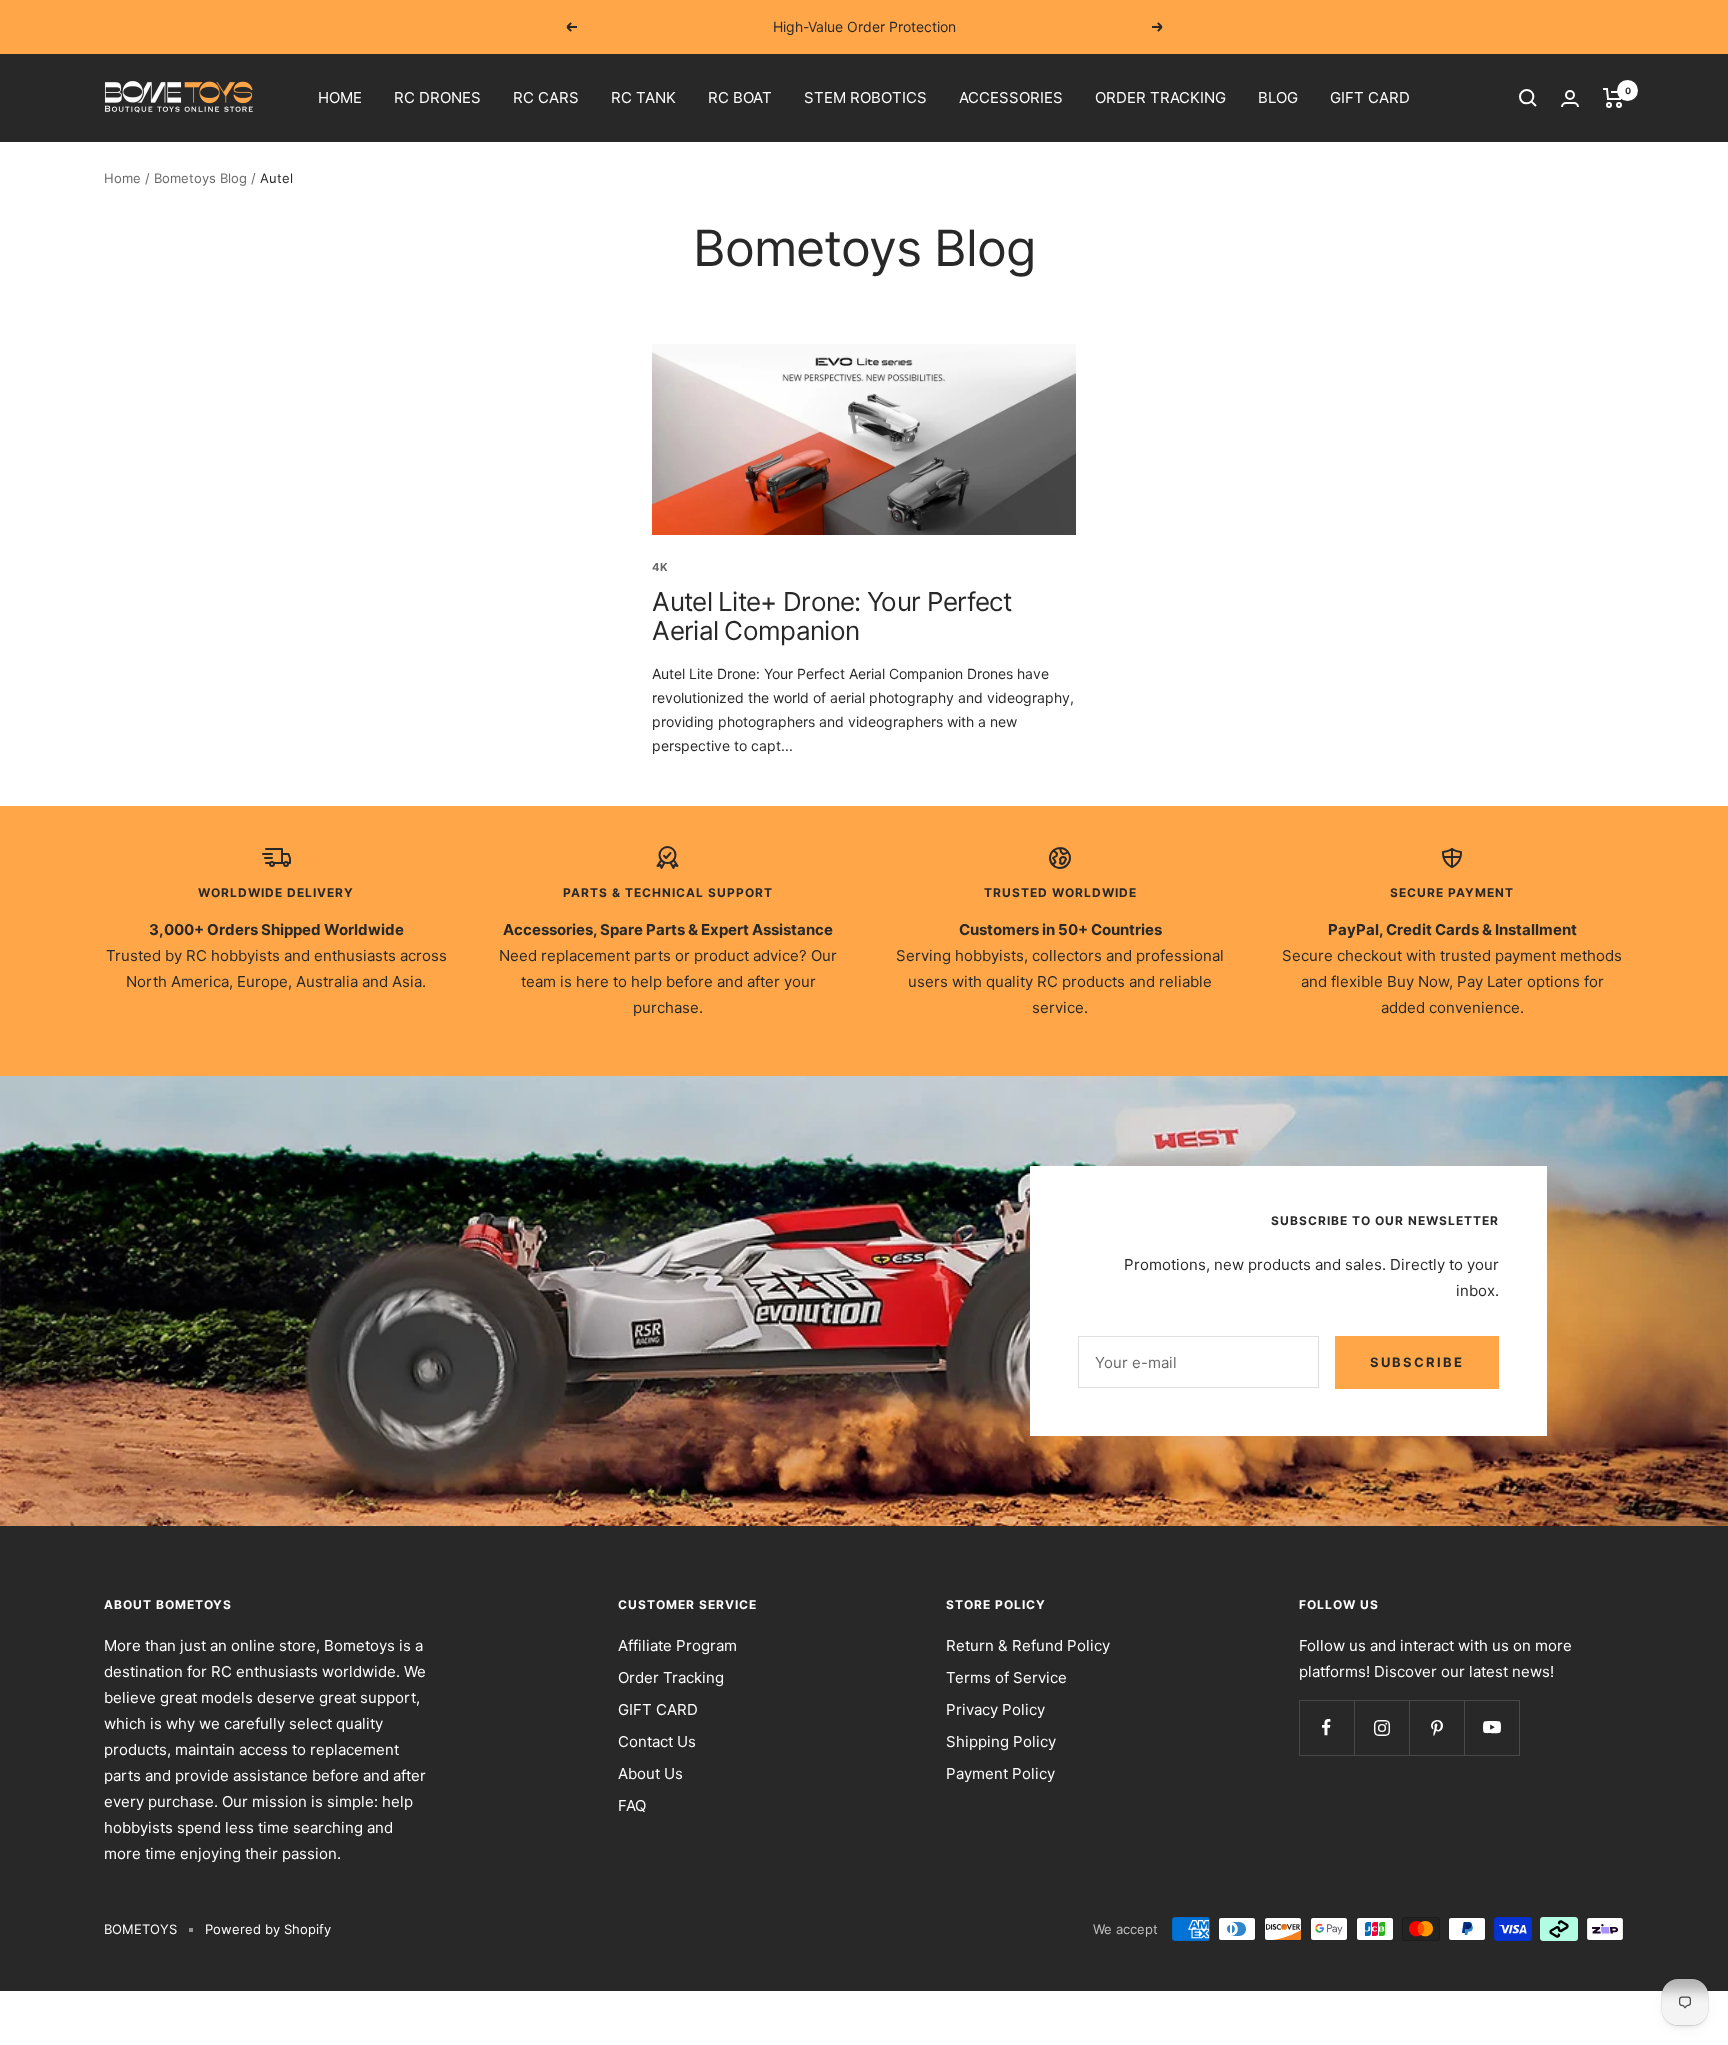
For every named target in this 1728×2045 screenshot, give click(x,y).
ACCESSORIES (1011, 97)
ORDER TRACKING (1160, 97)
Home (122, 178)
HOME (340, 97)
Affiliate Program (677, 1645)
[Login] (1570, 98)
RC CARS (546, 97)
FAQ (632, 1805)
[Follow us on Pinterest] (1436, 1727)
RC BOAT (740, 97)
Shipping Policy (1001, 1741)
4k (660, 567)
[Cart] (1613, 98)
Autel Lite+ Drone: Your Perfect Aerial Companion (831, 616)
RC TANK (643, 97)
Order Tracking (671, 1677)
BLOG (1278, 97)
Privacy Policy (995, 1709)
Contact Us (657, 1741)
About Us (650, 1773)
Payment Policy (1000, 1773)
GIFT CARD (1370, 97)
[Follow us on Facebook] (1326, 1727)
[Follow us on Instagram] (1381, 1727)
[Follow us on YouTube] (1491, 1727)
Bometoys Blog (200, 178)
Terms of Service (1006, 1677)
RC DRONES (437, 97)
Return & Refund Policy (1028, 1645)
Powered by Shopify (268, 1929)
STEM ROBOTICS (865, 97)
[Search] (1528, 98)
